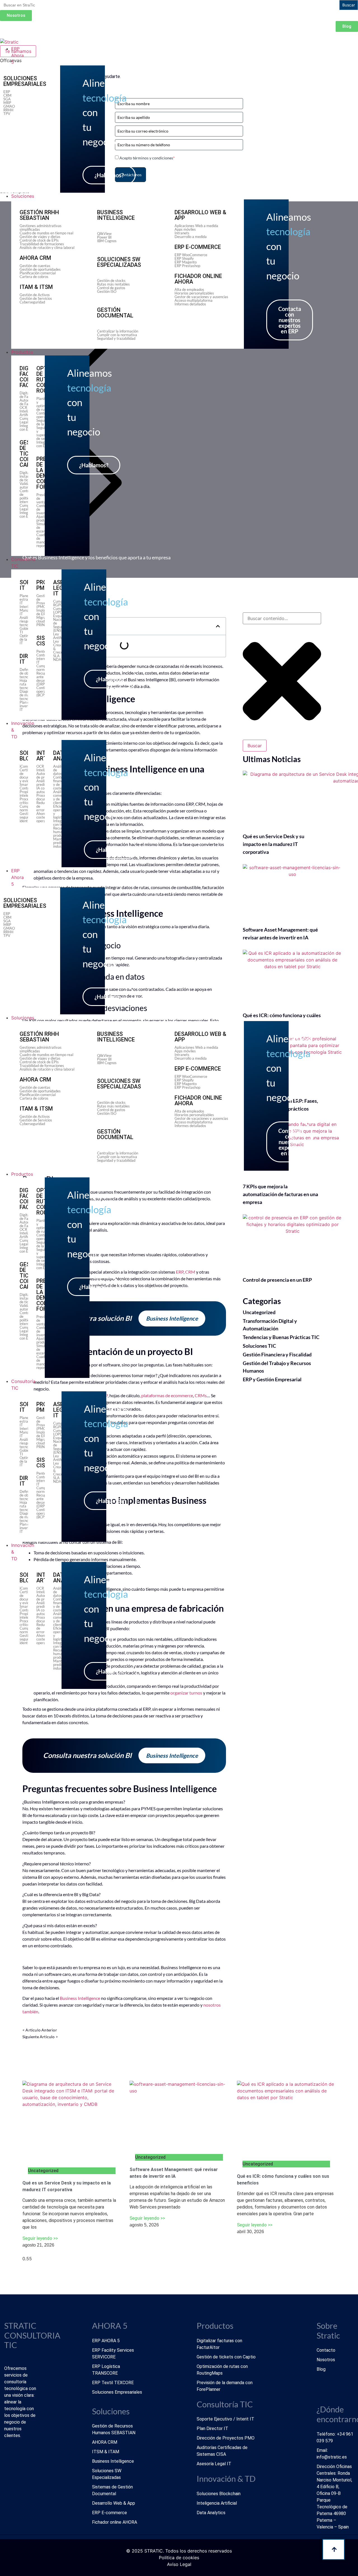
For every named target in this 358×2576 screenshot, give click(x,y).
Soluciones (23, 1018)
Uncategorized (259, 1312)
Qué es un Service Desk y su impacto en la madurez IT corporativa (274, 844)
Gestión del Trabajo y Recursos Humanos (277, 1367)
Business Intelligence (80, 1998)
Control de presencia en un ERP (277, 1280)
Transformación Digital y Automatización (270, 1325)
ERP (180, 1272)
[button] (218, 626)
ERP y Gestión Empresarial (272, 1379)
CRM (190, 1272)
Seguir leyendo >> (40, 2238)
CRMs (201, 1395)
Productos (22, 1174)
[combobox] (282, 618)
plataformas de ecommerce (167, 1395)
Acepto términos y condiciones (147, 158)
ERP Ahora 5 (17, 877)
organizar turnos (186, 1693)
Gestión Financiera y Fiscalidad (277, 1354)
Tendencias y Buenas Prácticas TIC (281, 1337)
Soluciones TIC (259, 1346)
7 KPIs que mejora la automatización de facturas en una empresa (280, 1194)
